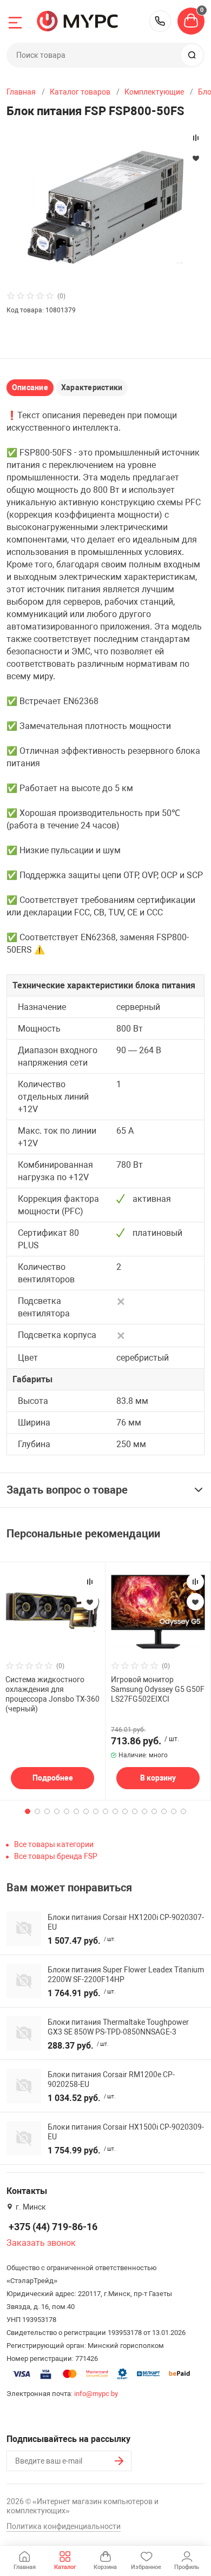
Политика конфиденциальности (64, 2526)
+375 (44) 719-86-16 (160, 21)
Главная (21, 92)
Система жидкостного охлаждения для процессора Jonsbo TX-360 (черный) (52, 1694)
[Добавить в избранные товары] (90, 1602)
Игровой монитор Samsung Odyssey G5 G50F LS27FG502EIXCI (158, 1689)
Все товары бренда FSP (56, 1856)
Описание (30, 387)
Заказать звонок (41, 2243)
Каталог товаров (80, 92)
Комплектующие (154, 92)
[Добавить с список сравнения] (90, 1582)
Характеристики (92, 387)
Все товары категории (54, 1844)
